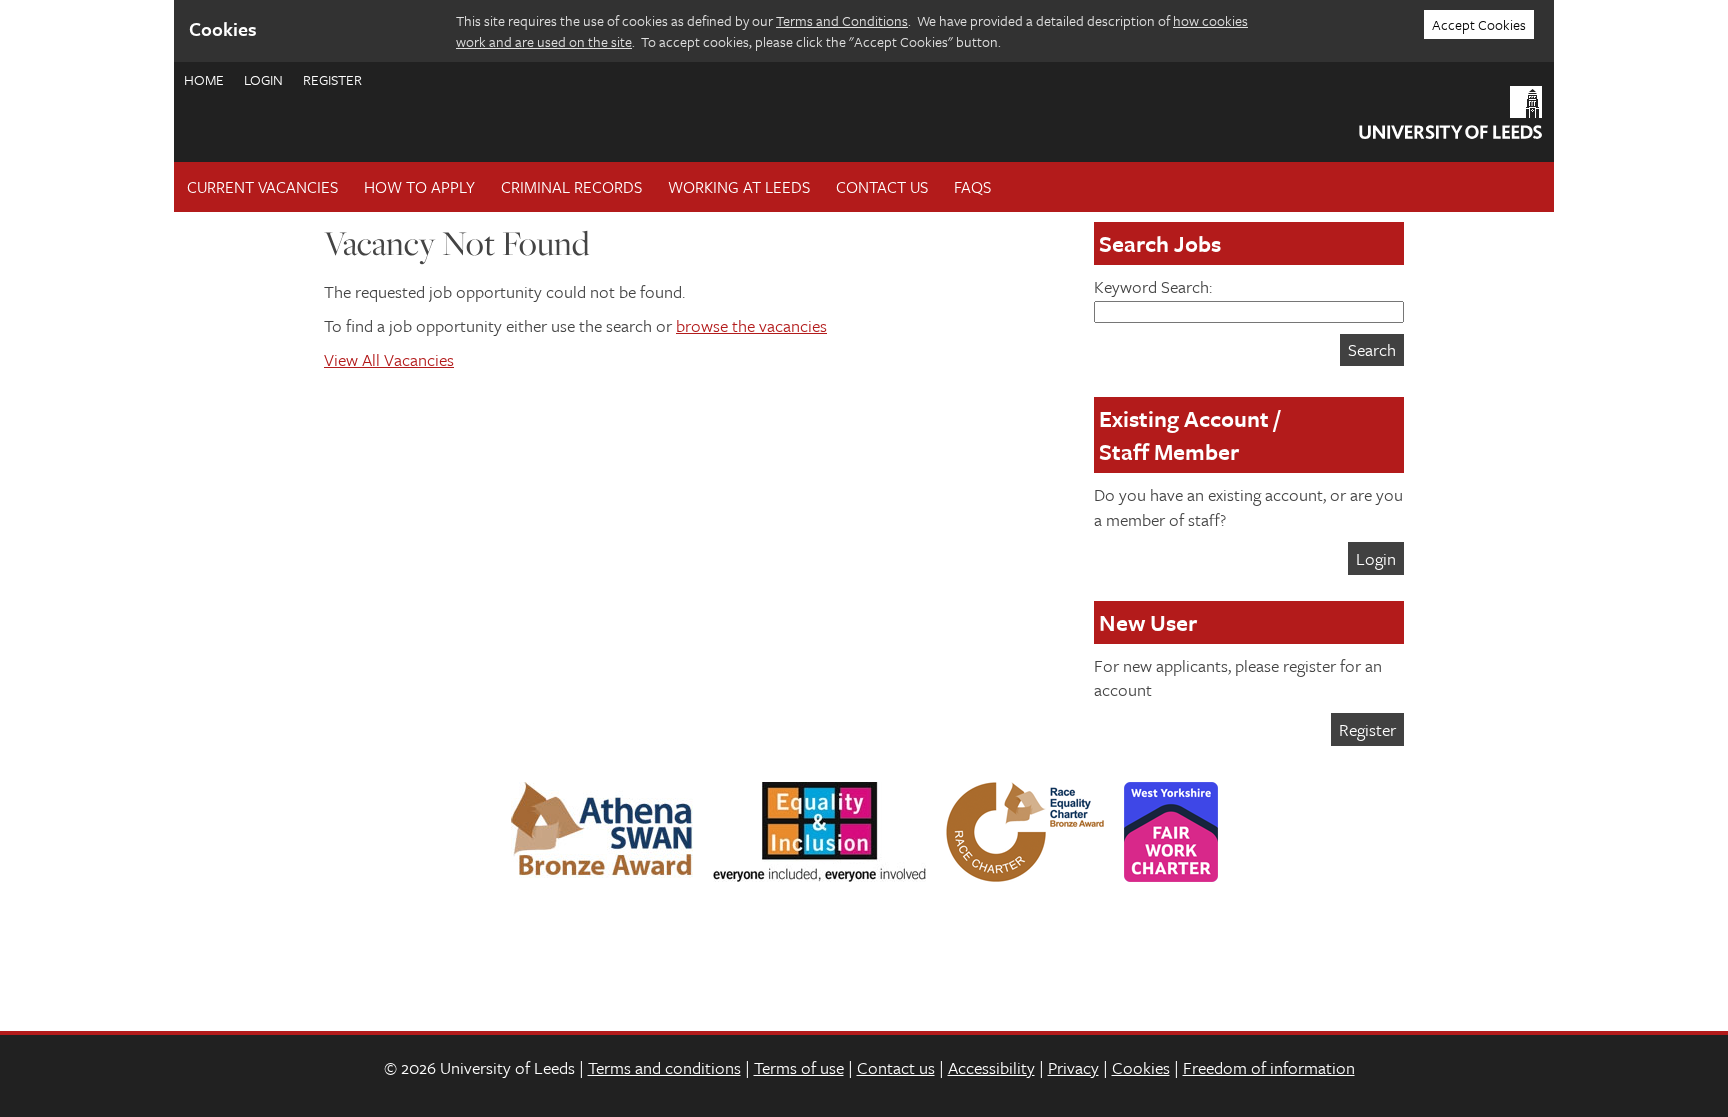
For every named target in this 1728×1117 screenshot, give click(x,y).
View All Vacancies (389, 359)
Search (1372, 349)
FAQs (972, 187)
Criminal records (571, 187)
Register (332, 79)
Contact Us (882, 187)
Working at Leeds (739, 187)
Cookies (1141, 1067)
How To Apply (419, 187)
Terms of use (799, 1067)
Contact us (896, 1067)
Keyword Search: (1153, 286)
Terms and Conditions (842, 20)
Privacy (1073, 1067)
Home (204, 79)
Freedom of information (1269, 1067)
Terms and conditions (664, 1067)
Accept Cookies (1479, 24)
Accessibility (991, 1067)
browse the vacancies (751, 325)
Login (263, 79)
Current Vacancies (262, 187)
